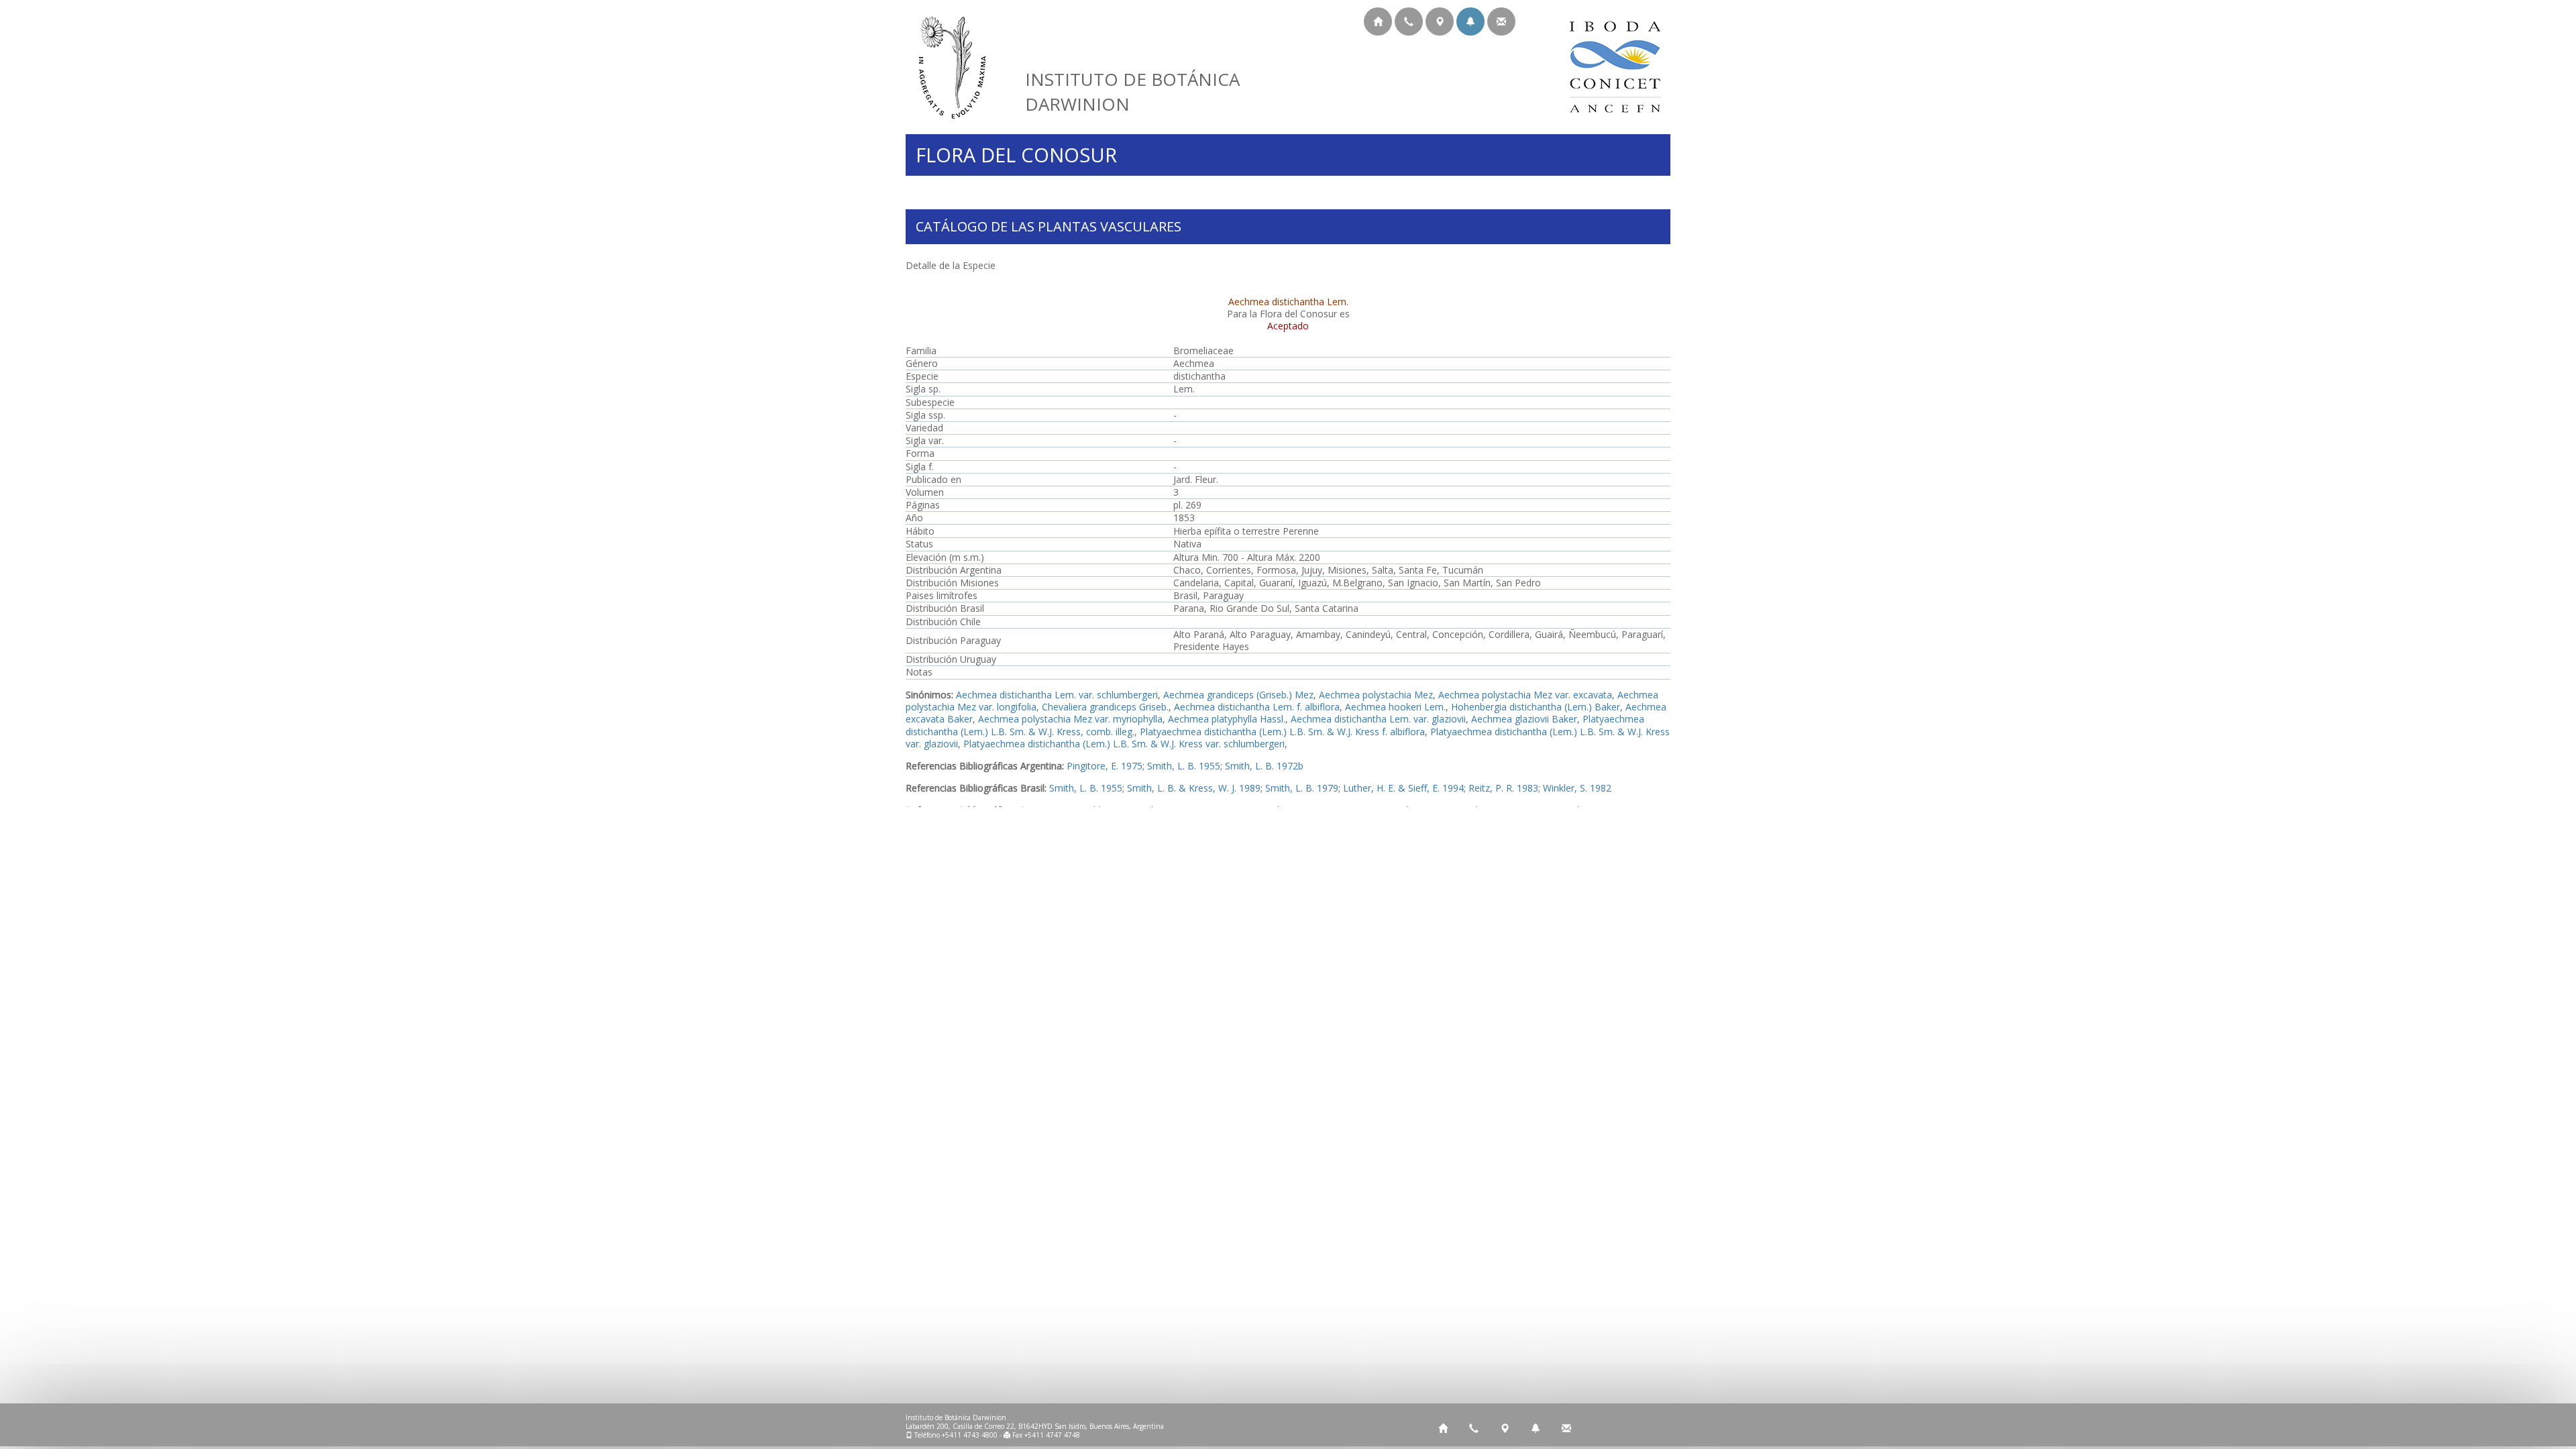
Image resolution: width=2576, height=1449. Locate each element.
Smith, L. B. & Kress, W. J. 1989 (1194, 788)
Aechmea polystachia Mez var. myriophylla (1070, 719)
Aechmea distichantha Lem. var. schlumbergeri (1057, 695)
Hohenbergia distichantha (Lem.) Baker (1536, 707)
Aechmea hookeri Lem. (1395, 707)
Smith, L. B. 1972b (1264, 766)
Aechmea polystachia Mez (1376, 695)
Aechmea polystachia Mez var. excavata (1525, 695)
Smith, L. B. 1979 (1302, 788)
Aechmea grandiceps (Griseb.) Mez (1238, 695)
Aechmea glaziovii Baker (1524, 719)
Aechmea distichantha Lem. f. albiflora (1257, 707)
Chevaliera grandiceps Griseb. (1105, 707)
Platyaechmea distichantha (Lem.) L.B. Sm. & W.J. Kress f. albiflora (1282, 732)
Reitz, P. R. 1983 (1503, 788)
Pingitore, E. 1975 (1105, 766)
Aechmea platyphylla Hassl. (1227, 719)
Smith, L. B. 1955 (1184, 766)
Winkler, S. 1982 (1577, 788)
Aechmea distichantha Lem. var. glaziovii (1378, 719)
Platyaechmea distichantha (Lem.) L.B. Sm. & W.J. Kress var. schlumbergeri (1124, 744)
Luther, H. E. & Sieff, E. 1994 (1403, 788)
